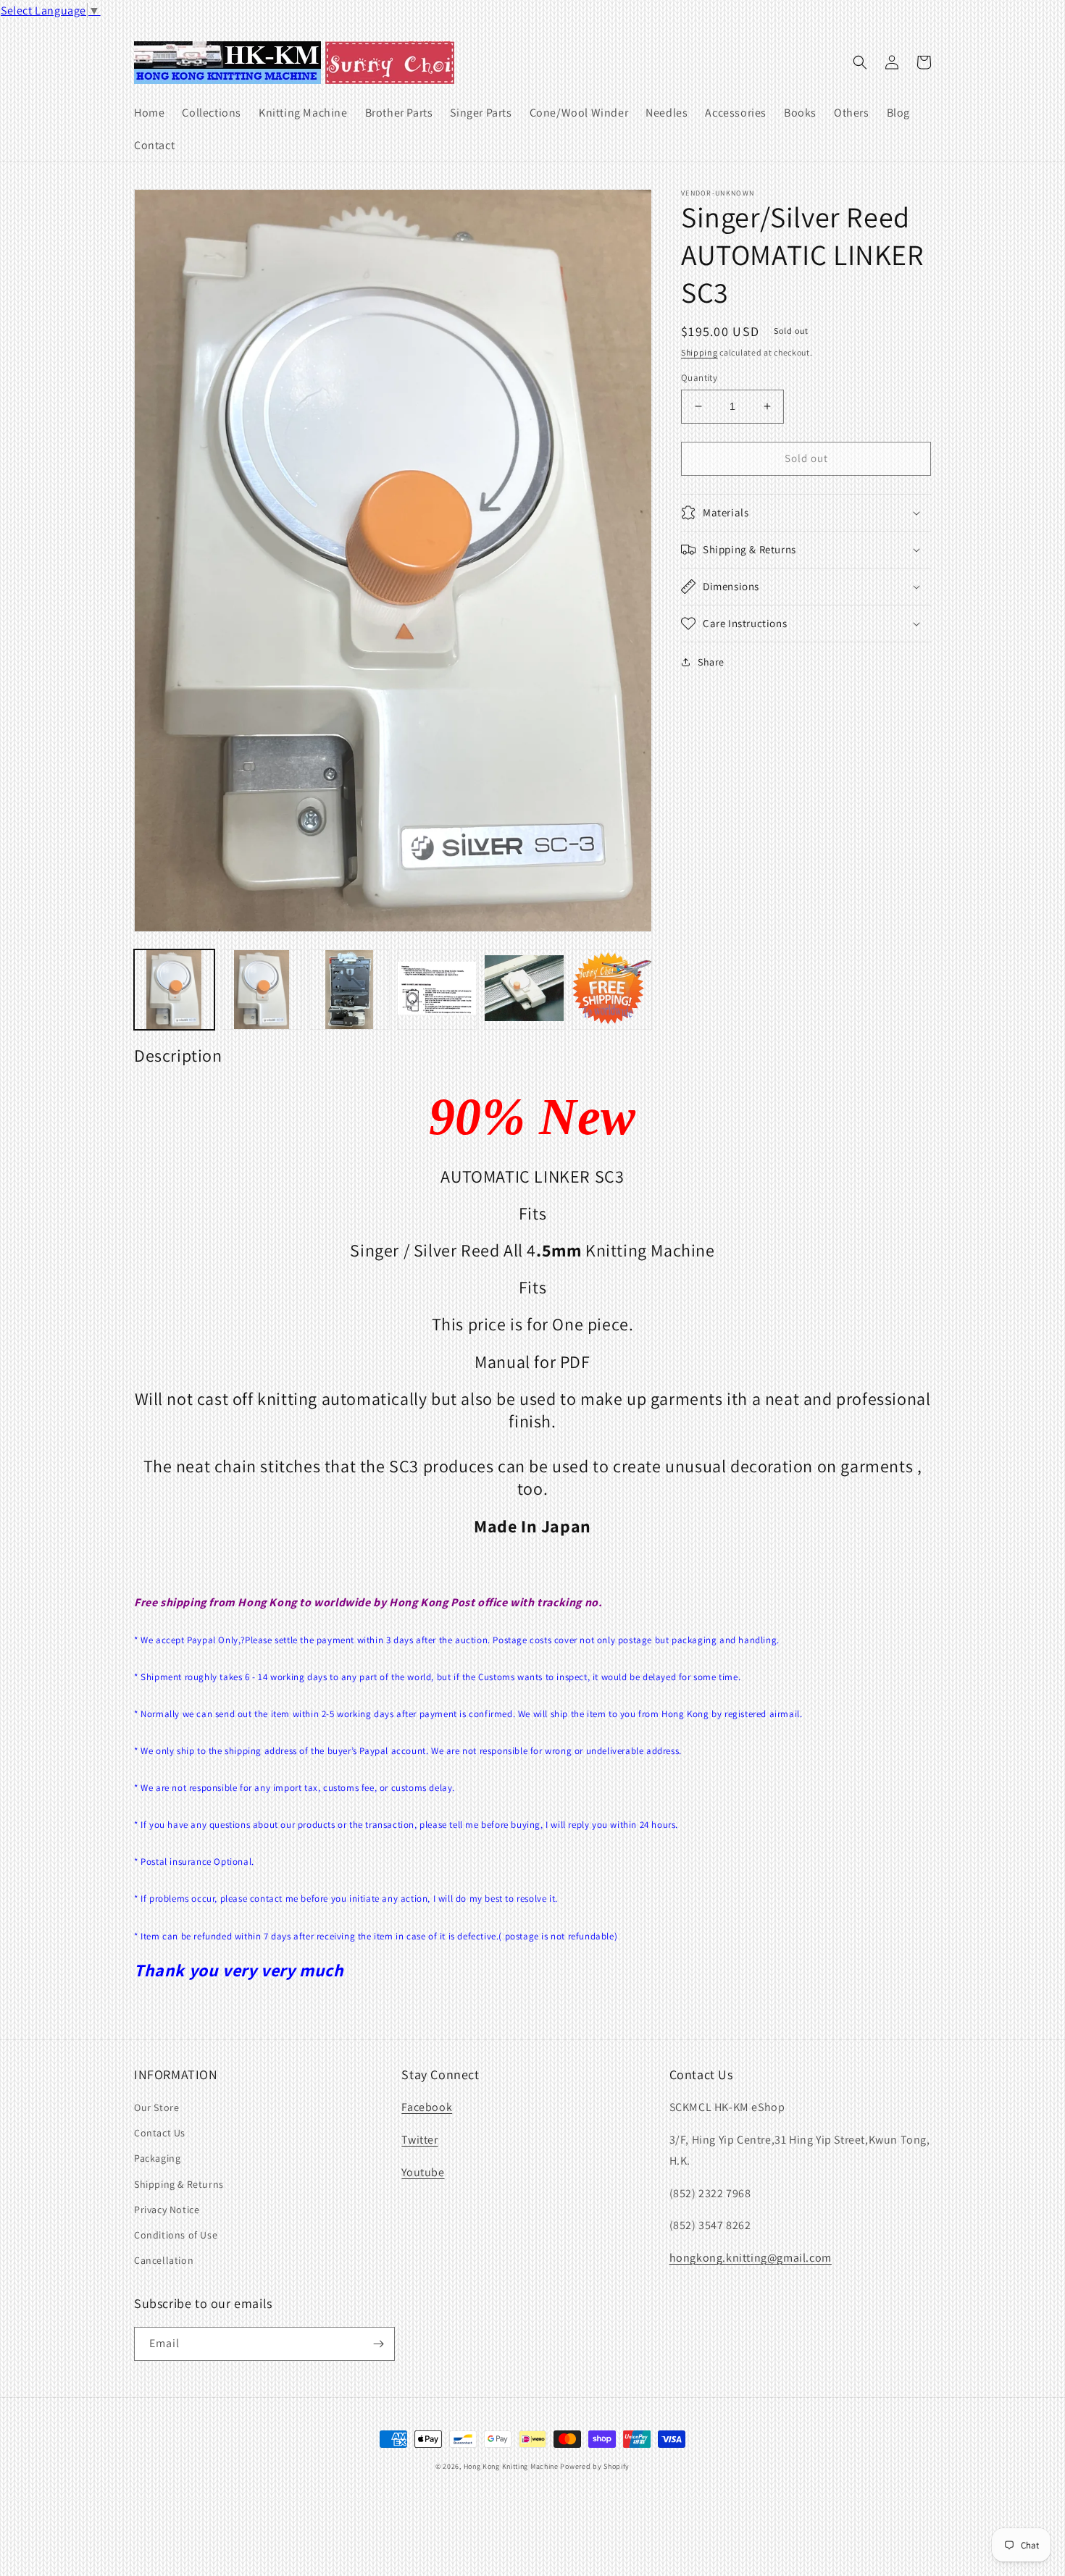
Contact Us (160, 2133)
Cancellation (164, 2260)
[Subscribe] (378, 2344)
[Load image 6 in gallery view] (612, 990)
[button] (860, 62)
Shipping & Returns (179, 2184)
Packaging (157, 2158)
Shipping (699, 352)
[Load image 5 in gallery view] (524, 990)
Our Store (156, 2107)
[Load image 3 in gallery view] (350, 990)
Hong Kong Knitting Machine (511, 2466)
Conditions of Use (176, 2235)
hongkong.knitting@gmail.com (751, 2258)
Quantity (699, 378)
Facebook (427, 2107)
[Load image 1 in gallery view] (174, 990)
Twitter (419, 2140)
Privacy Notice (167, 2210)
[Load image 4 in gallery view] (437, 990)
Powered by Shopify (595, 2466)
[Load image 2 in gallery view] (262, 990)
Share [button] (711, 662)
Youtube (423, 2172)
